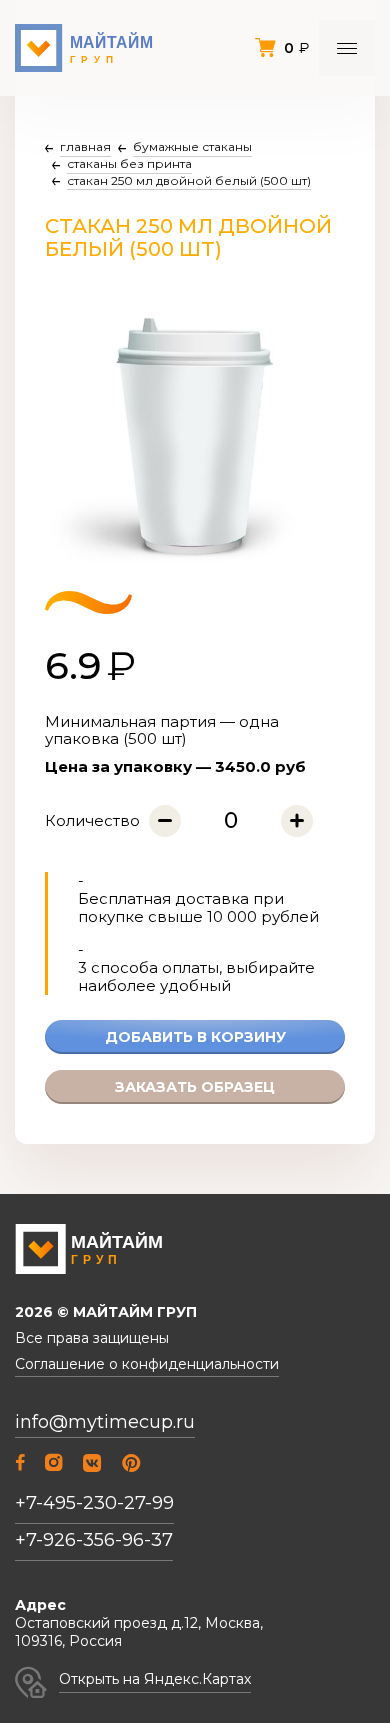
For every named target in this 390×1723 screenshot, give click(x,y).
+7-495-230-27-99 (94, 1503)
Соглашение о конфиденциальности (147, 1364)
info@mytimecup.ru (105, 1422)
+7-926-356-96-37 (94, 1540)
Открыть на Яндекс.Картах (155, 1679)
